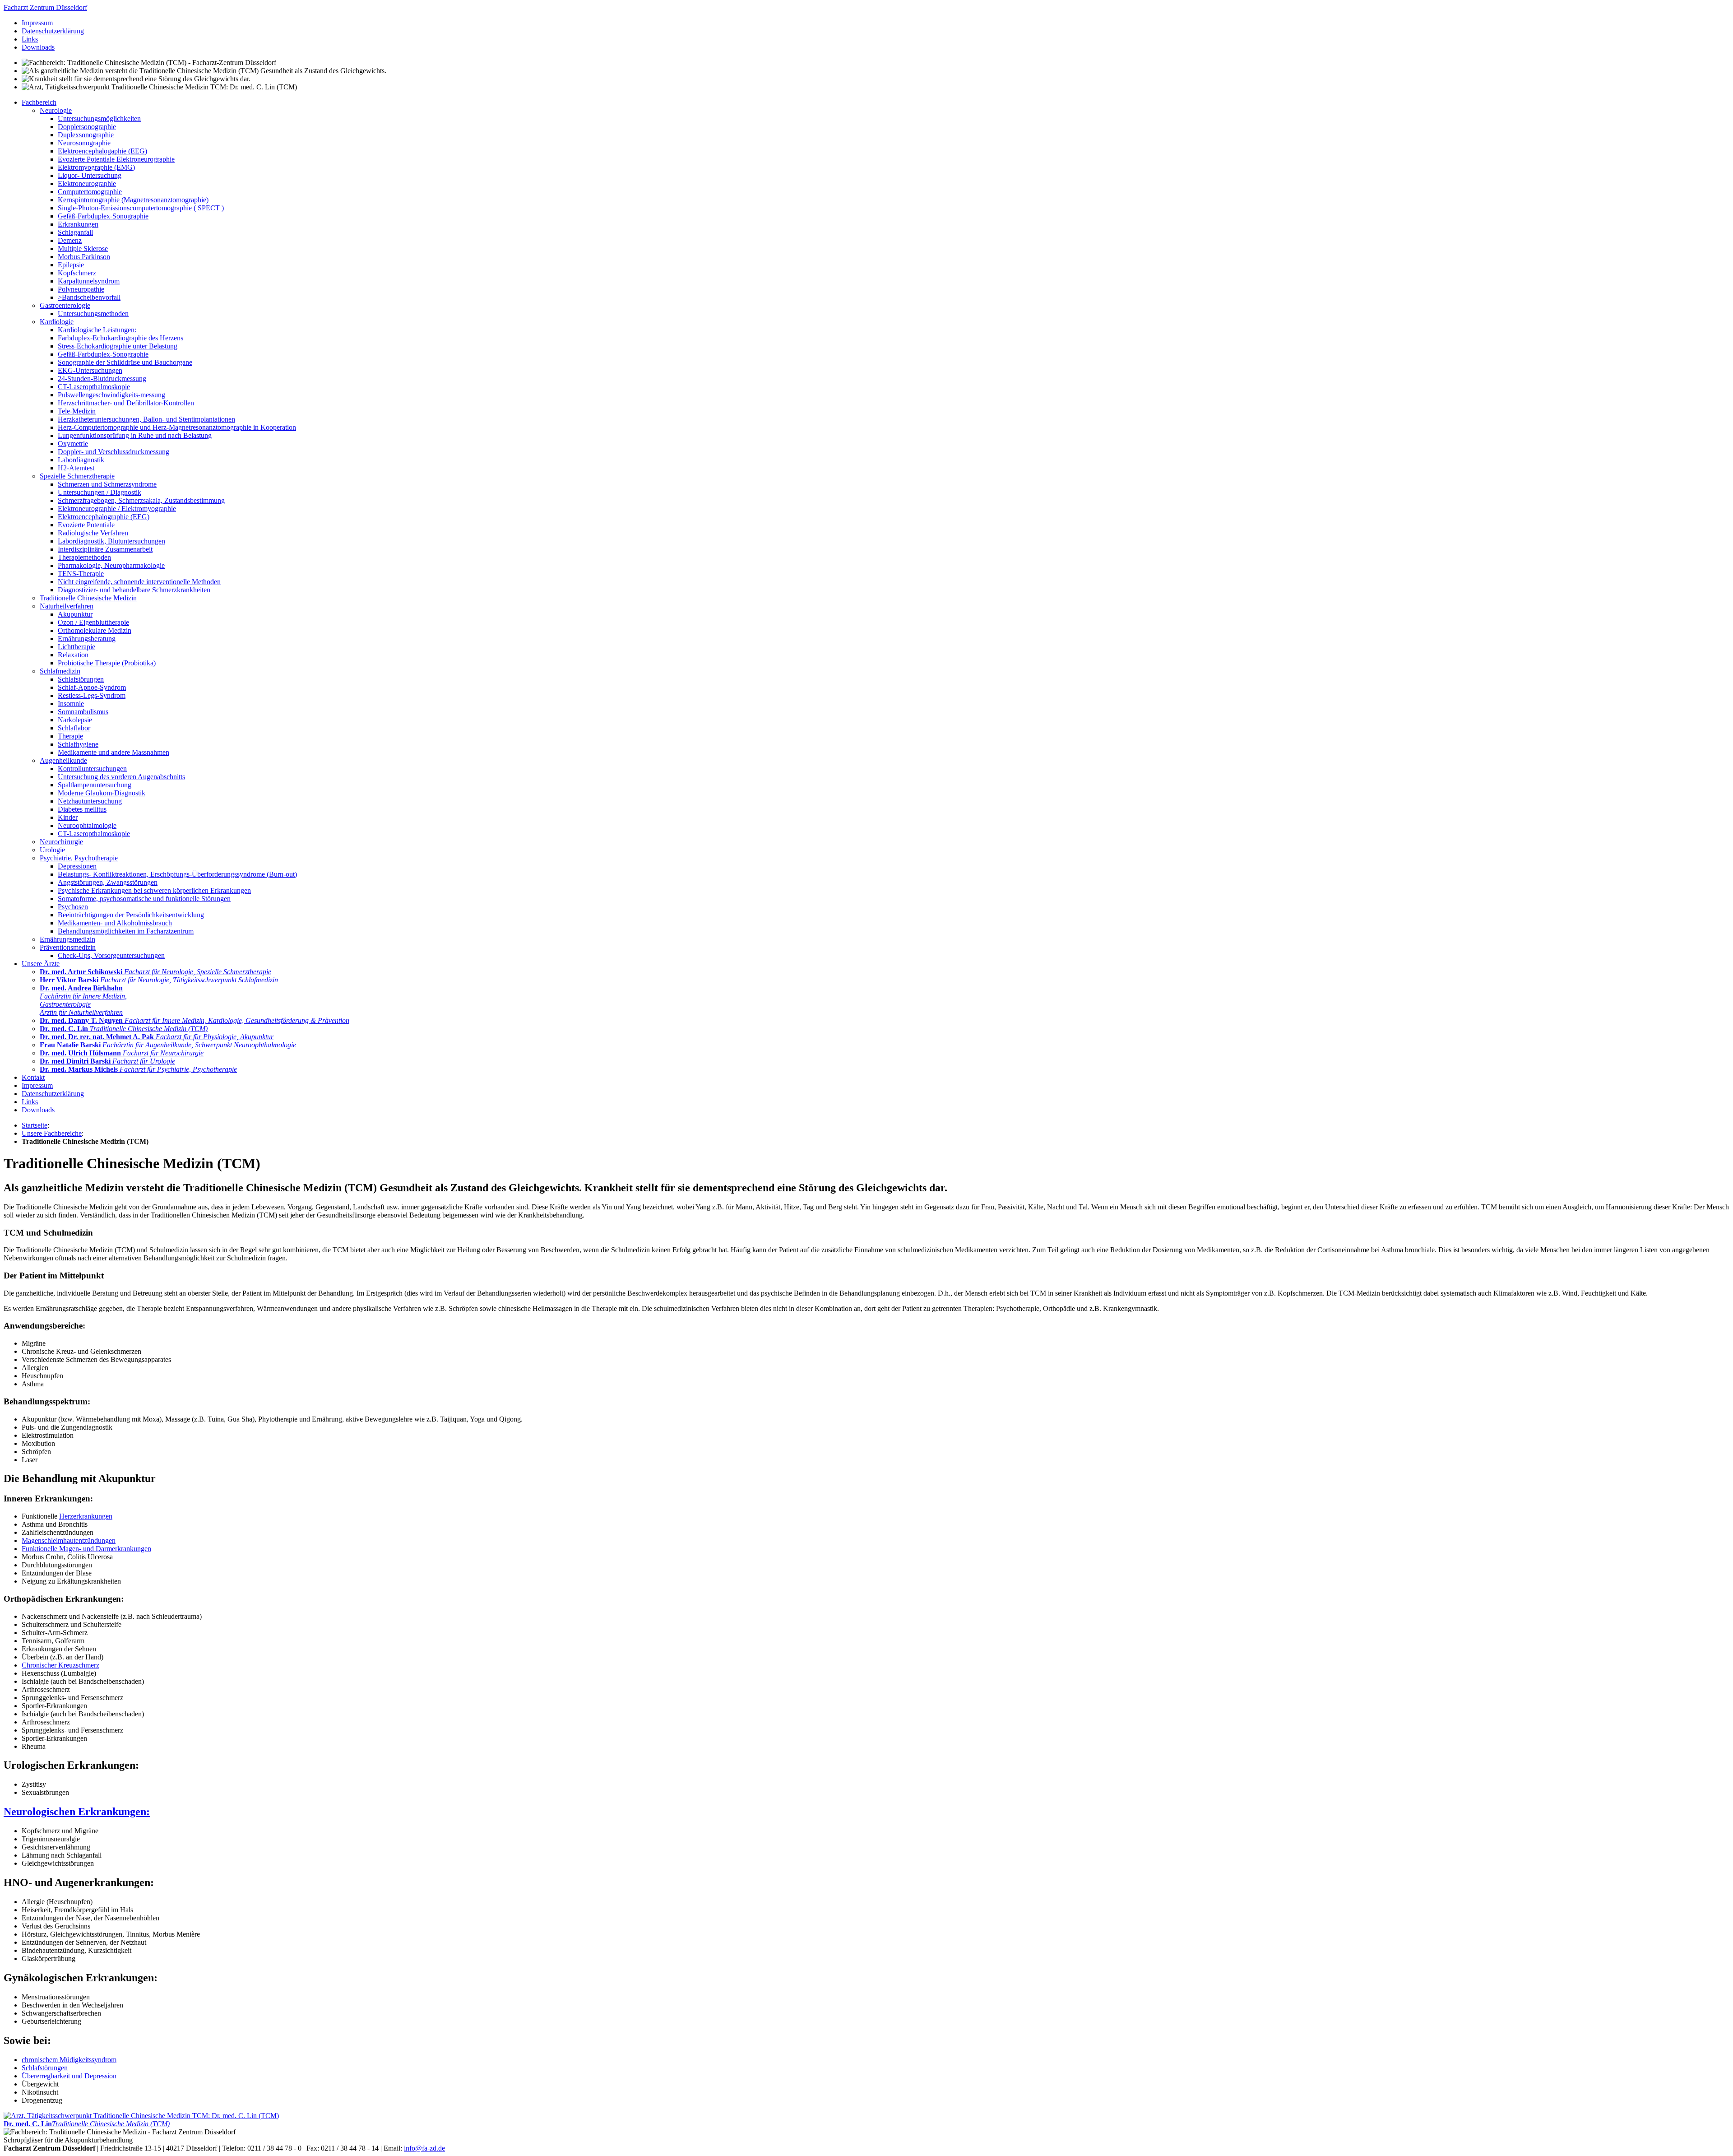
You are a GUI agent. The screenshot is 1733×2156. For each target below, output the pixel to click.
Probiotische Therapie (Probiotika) (107, 663)
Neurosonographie (84, 143)
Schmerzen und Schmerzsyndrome (107, 484)
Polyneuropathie (81, 289)
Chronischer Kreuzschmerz (60, 1665)
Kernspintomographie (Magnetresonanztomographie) (133, 200)
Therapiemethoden (84, 557)
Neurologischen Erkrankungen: (77, 1812)
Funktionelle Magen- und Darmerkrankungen (86, 1549)
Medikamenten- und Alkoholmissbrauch (115, 923)
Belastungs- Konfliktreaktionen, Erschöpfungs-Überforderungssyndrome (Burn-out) (177, 874)
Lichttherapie (76, 647)
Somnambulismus (83, 712)
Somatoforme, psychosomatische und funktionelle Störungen (144, 899)
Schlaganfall (75, 232)
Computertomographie (90, 192)
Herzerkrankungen (86, 1516)
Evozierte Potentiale (86, 525)
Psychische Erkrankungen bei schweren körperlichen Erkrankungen (154, 890)
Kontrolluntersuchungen (92, 769)
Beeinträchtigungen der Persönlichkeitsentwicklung (131, 915)
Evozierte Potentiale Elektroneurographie (116, 159)
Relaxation (73, 655)
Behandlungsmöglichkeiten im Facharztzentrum (126, 931)
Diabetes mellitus (82, 809)
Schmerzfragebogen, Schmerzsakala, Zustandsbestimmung (141, 500)
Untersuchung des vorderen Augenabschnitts (121, 777)
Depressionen (77, 866)
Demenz (70, 240)
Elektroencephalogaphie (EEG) (102, 151)
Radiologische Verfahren (93, 533)
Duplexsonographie (86, 135)
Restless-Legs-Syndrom (92, 695)
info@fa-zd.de (424, 2148)
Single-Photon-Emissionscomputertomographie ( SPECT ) (141, 208)
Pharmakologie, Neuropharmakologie (111, 565)
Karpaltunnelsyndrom (89, 281)
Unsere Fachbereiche (52, 1133)
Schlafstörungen (81, 679)
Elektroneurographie (87, 184)
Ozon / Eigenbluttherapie (93, 622)
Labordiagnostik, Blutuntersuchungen (111, 541)
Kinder (68, 817)
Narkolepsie (75, 720)
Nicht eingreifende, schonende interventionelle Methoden (139, 582)
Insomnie (71, 704)
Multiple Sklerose (83, 249)
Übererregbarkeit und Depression (69, 2076)
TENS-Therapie (81, 574)
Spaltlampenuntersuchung (95, 785)
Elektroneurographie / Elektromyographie (117, 509)
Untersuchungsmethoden (93, 314)
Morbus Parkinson (84, 257)
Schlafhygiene (78, 744)
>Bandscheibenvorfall (89, 297)
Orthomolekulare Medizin (95, 630)
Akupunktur (75, 614)
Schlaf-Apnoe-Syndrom (92, 687)
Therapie (70, 736)
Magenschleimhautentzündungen (69, 1540)
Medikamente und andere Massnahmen (114, 752)
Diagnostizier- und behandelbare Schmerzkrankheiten (134, 590)
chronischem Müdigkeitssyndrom (69, 2060)
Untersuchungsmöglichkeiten (99, 118)
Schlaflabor (74, 728)
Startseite (35, 1125)
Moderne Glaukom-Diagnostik (102, 793)
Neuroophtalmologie (87, 825)
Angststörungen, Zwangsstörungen (108, 882)
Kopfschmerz (77, 273)
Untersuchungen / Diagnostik (100, 492)
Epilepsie (71, 265)
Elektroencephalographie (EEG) (104, 517)
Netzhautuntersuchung (90, 801)
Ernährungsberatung (87, 639)
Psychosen (73, 907)
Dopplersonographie (87, 127)
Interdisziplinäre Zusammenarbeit (105, 549)
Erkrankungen (78, 224)
